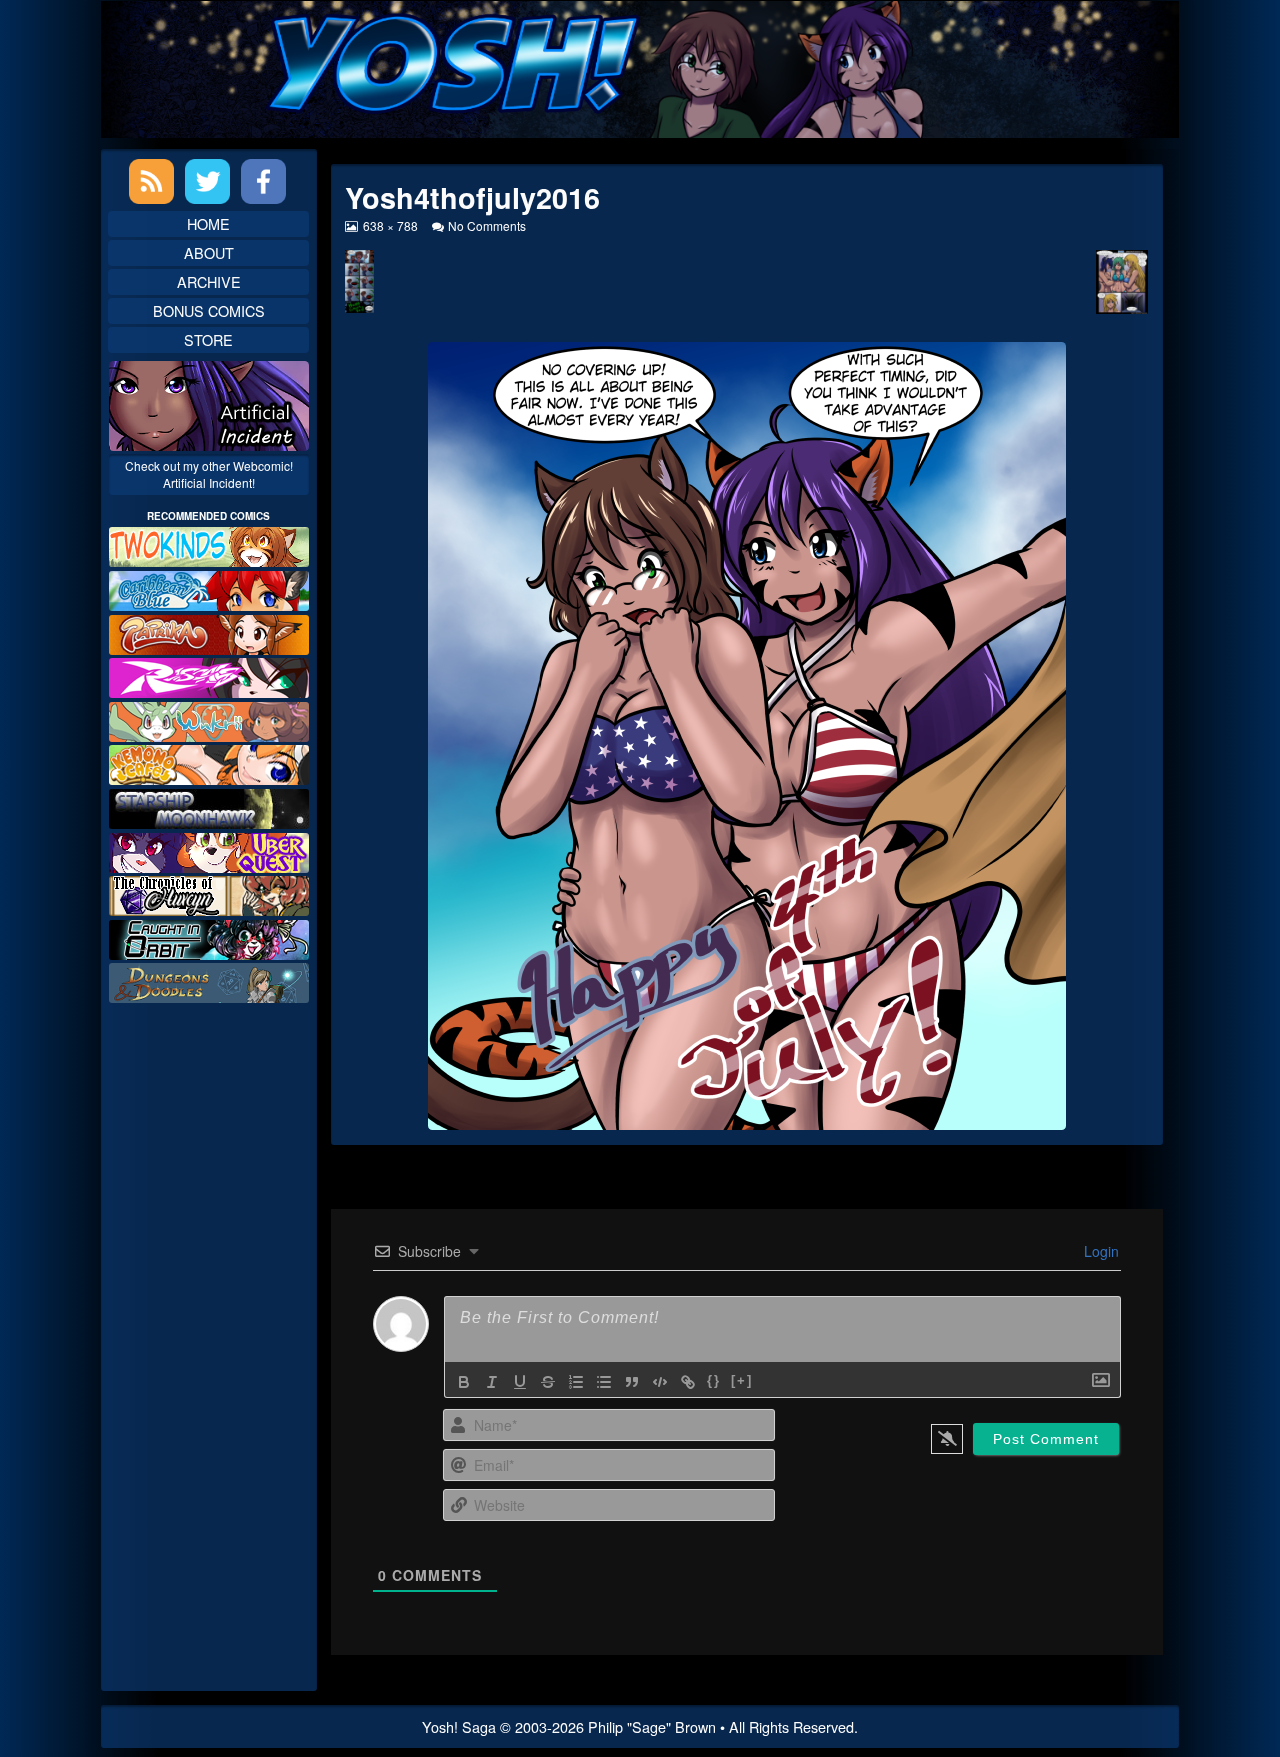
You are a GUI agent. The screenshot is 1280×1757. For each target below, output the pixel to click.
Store (208, 339)
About (209, 252)
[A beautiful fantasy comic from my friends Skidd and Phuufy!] (209, 849)
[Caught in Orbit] (209, 937)
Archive (209, 281)
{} (714, 1380)
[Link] (688, 1382)
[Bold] (464, 1382)
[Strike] (548, 1382)
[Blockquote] (632, 1382)
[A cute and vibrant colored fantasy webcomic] (209, 719)
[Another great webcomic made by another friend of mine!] (209, 588)
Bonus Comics (209, 310)
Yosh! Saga (459, 1726)
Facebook (263, 181)
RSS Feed (151, 181)
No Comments (487, 225)
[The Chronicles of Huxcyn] (209, 893)
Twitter (207, 181)
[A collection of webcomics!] (209, 762)
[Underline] (520, 1382)
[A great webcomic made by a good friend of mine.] (209, 544)
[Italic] (492, 1382)
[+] (742, 1380)
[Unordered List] (604, 1382)
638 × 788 (389, 225)
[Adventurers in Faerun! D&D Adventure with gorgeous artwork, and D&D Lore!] (209, 980)
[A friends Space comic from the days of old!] (209, 806)
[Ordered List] (576, 1382)
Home (208, 223)
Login (1099, 1251)
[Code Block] (660, 1382)
